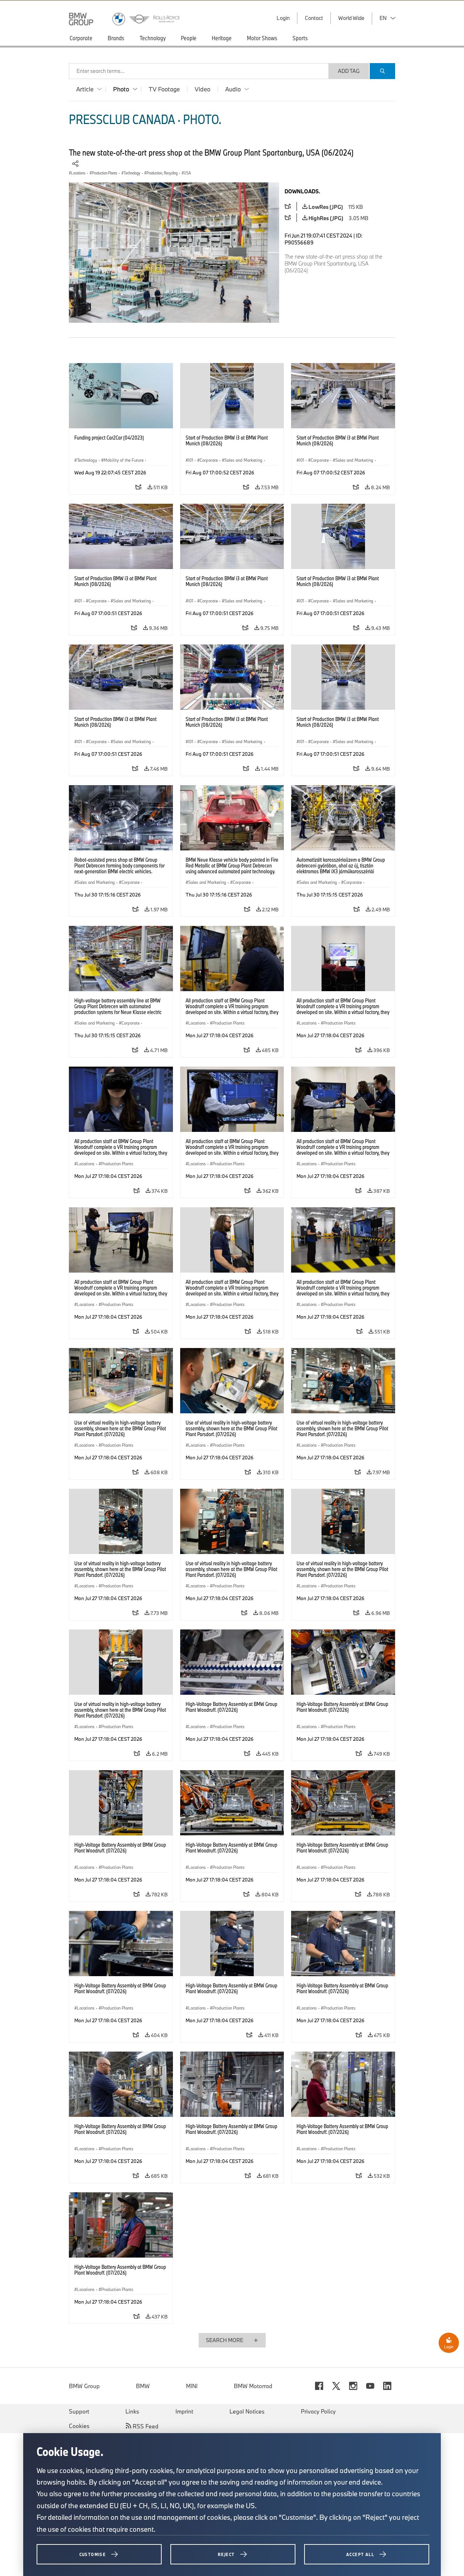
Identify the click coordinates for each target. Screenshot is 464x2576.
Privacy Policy (318, 2411)
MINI (192, 2386)
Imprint (184, 2411)
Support (79, 2411)
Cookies (79, 2426)
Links (132, 2411)
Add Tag (349, 71)
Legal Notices (247, 2411)
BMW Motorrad (253, 2386)
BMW (143, 2386)
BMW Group (84, 2386)
